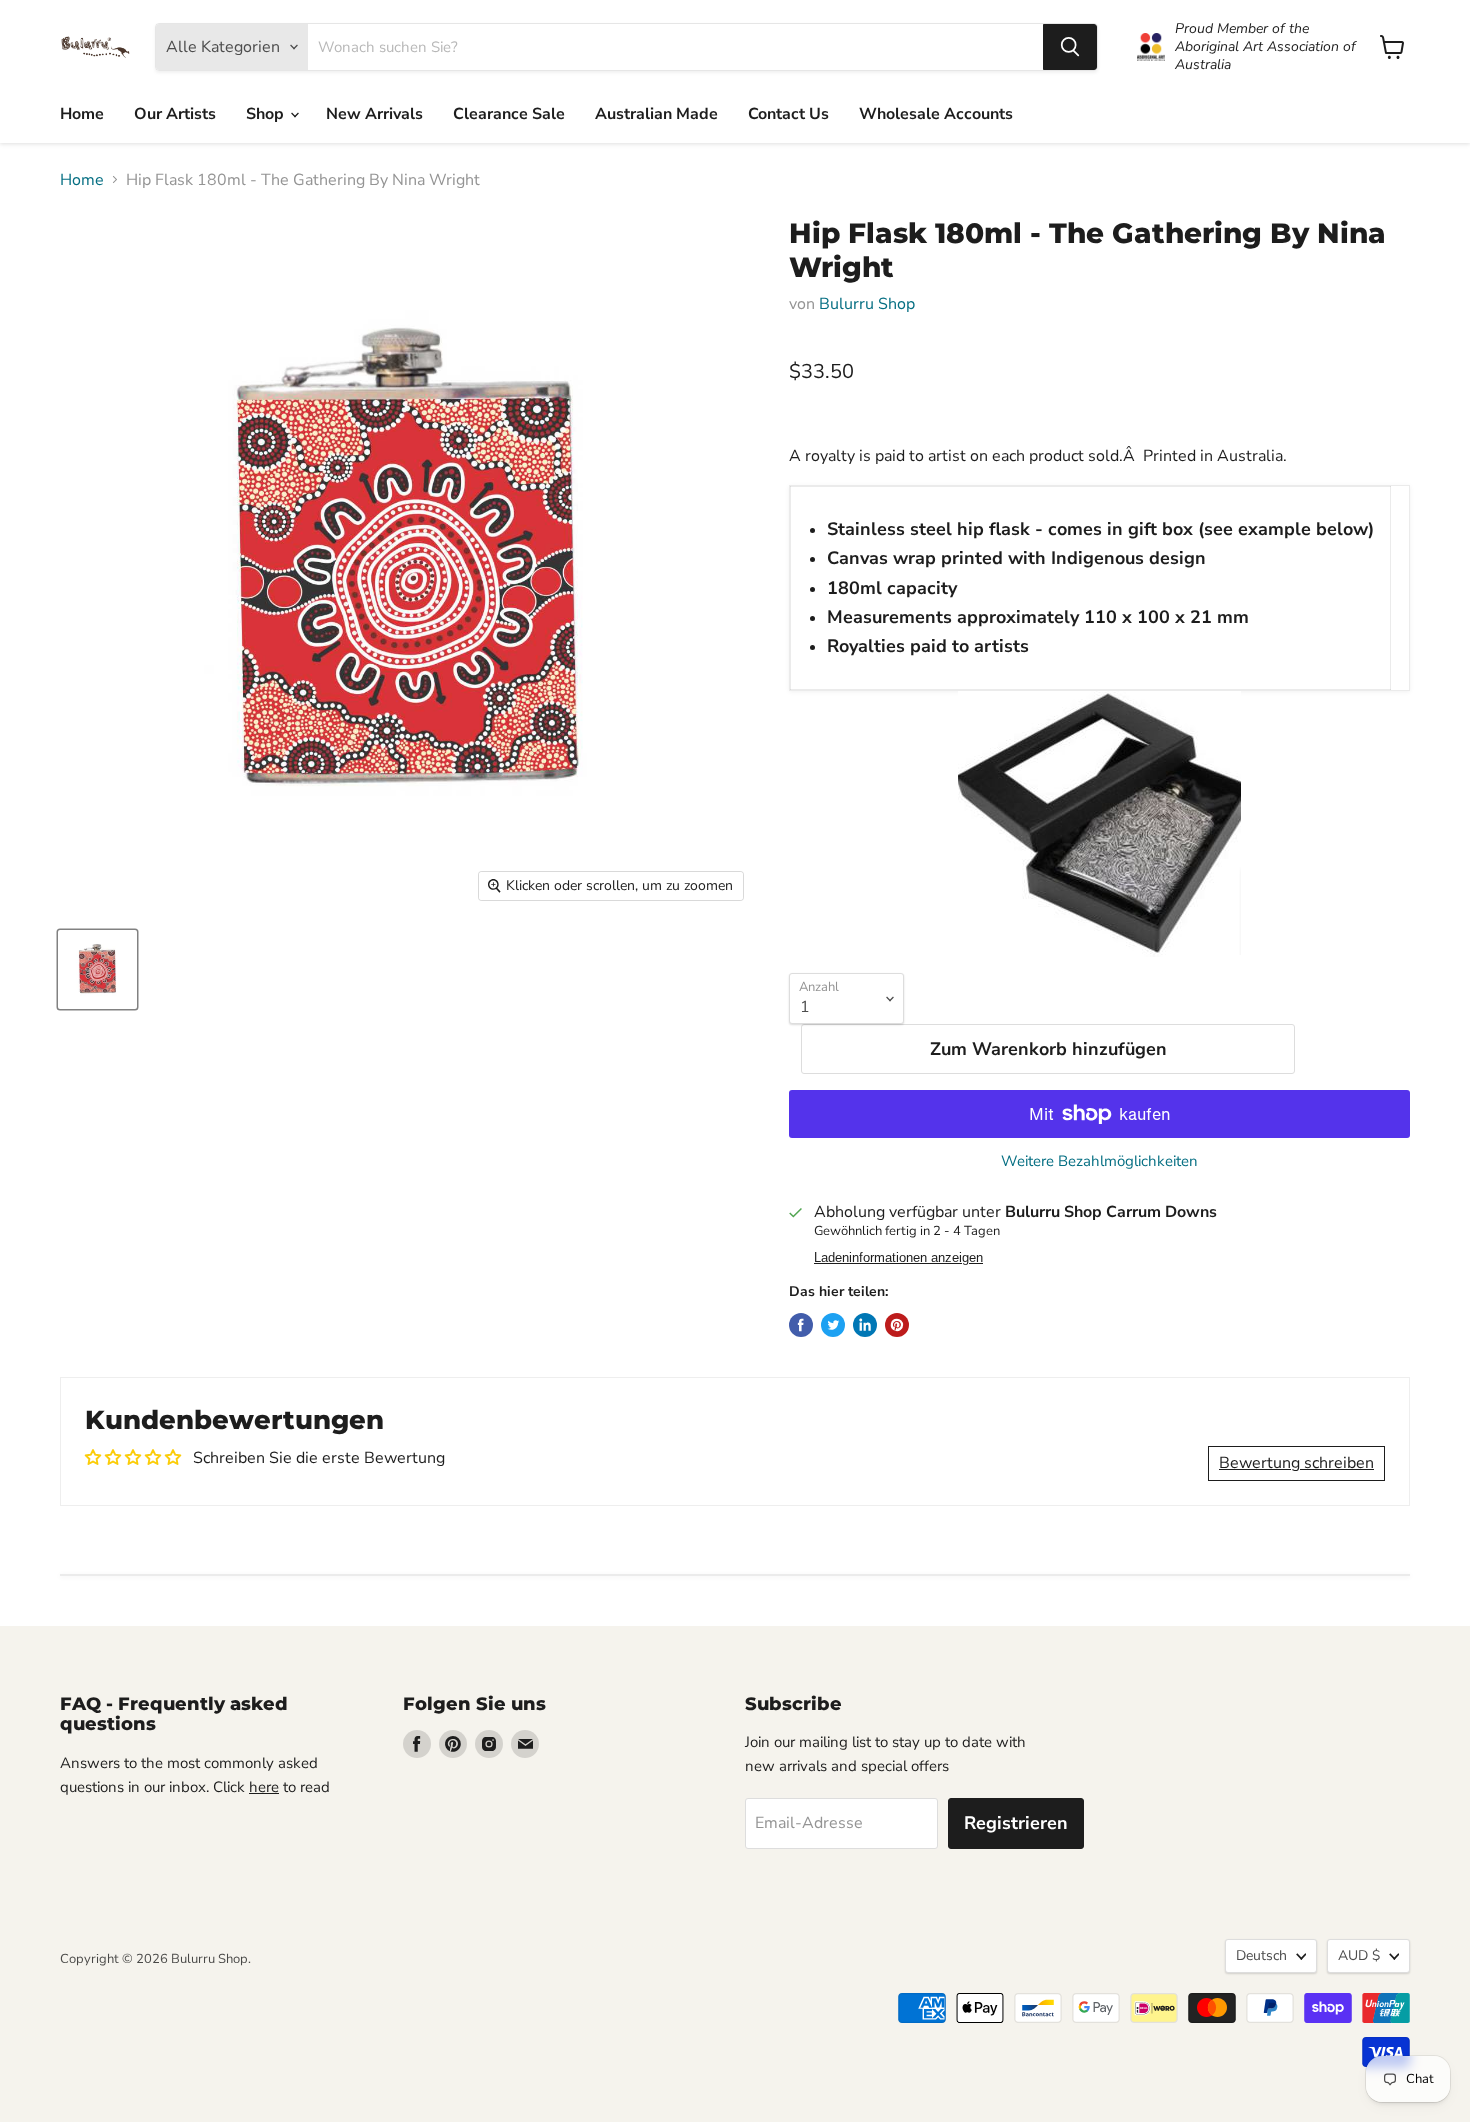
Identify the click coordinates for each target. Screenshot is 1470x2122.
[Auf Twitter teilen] (833, 1325)
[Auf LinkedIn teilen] (865, 1325)
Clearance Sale (509, 114)
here (264, 1787)
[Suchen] (1070, 47)
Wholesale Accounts (936, 114)
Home (82, 114)
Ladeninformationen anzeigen (898, 1258)
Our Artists (175, 114)
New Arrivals (374, 114)
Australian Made (656, 114)
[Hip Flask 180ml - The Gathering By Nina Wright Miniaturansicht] (97, 969)
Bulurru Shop (867, 304)
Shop (267, 114)
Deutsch (1261, 1955)
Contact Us (788, 114)
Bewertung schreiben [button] (1296, 1463)
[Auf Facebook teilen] (801, 1325)
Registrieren (1016, 1823)
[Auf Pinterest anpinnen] (897, 1325)
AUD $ (1359, 1955)
